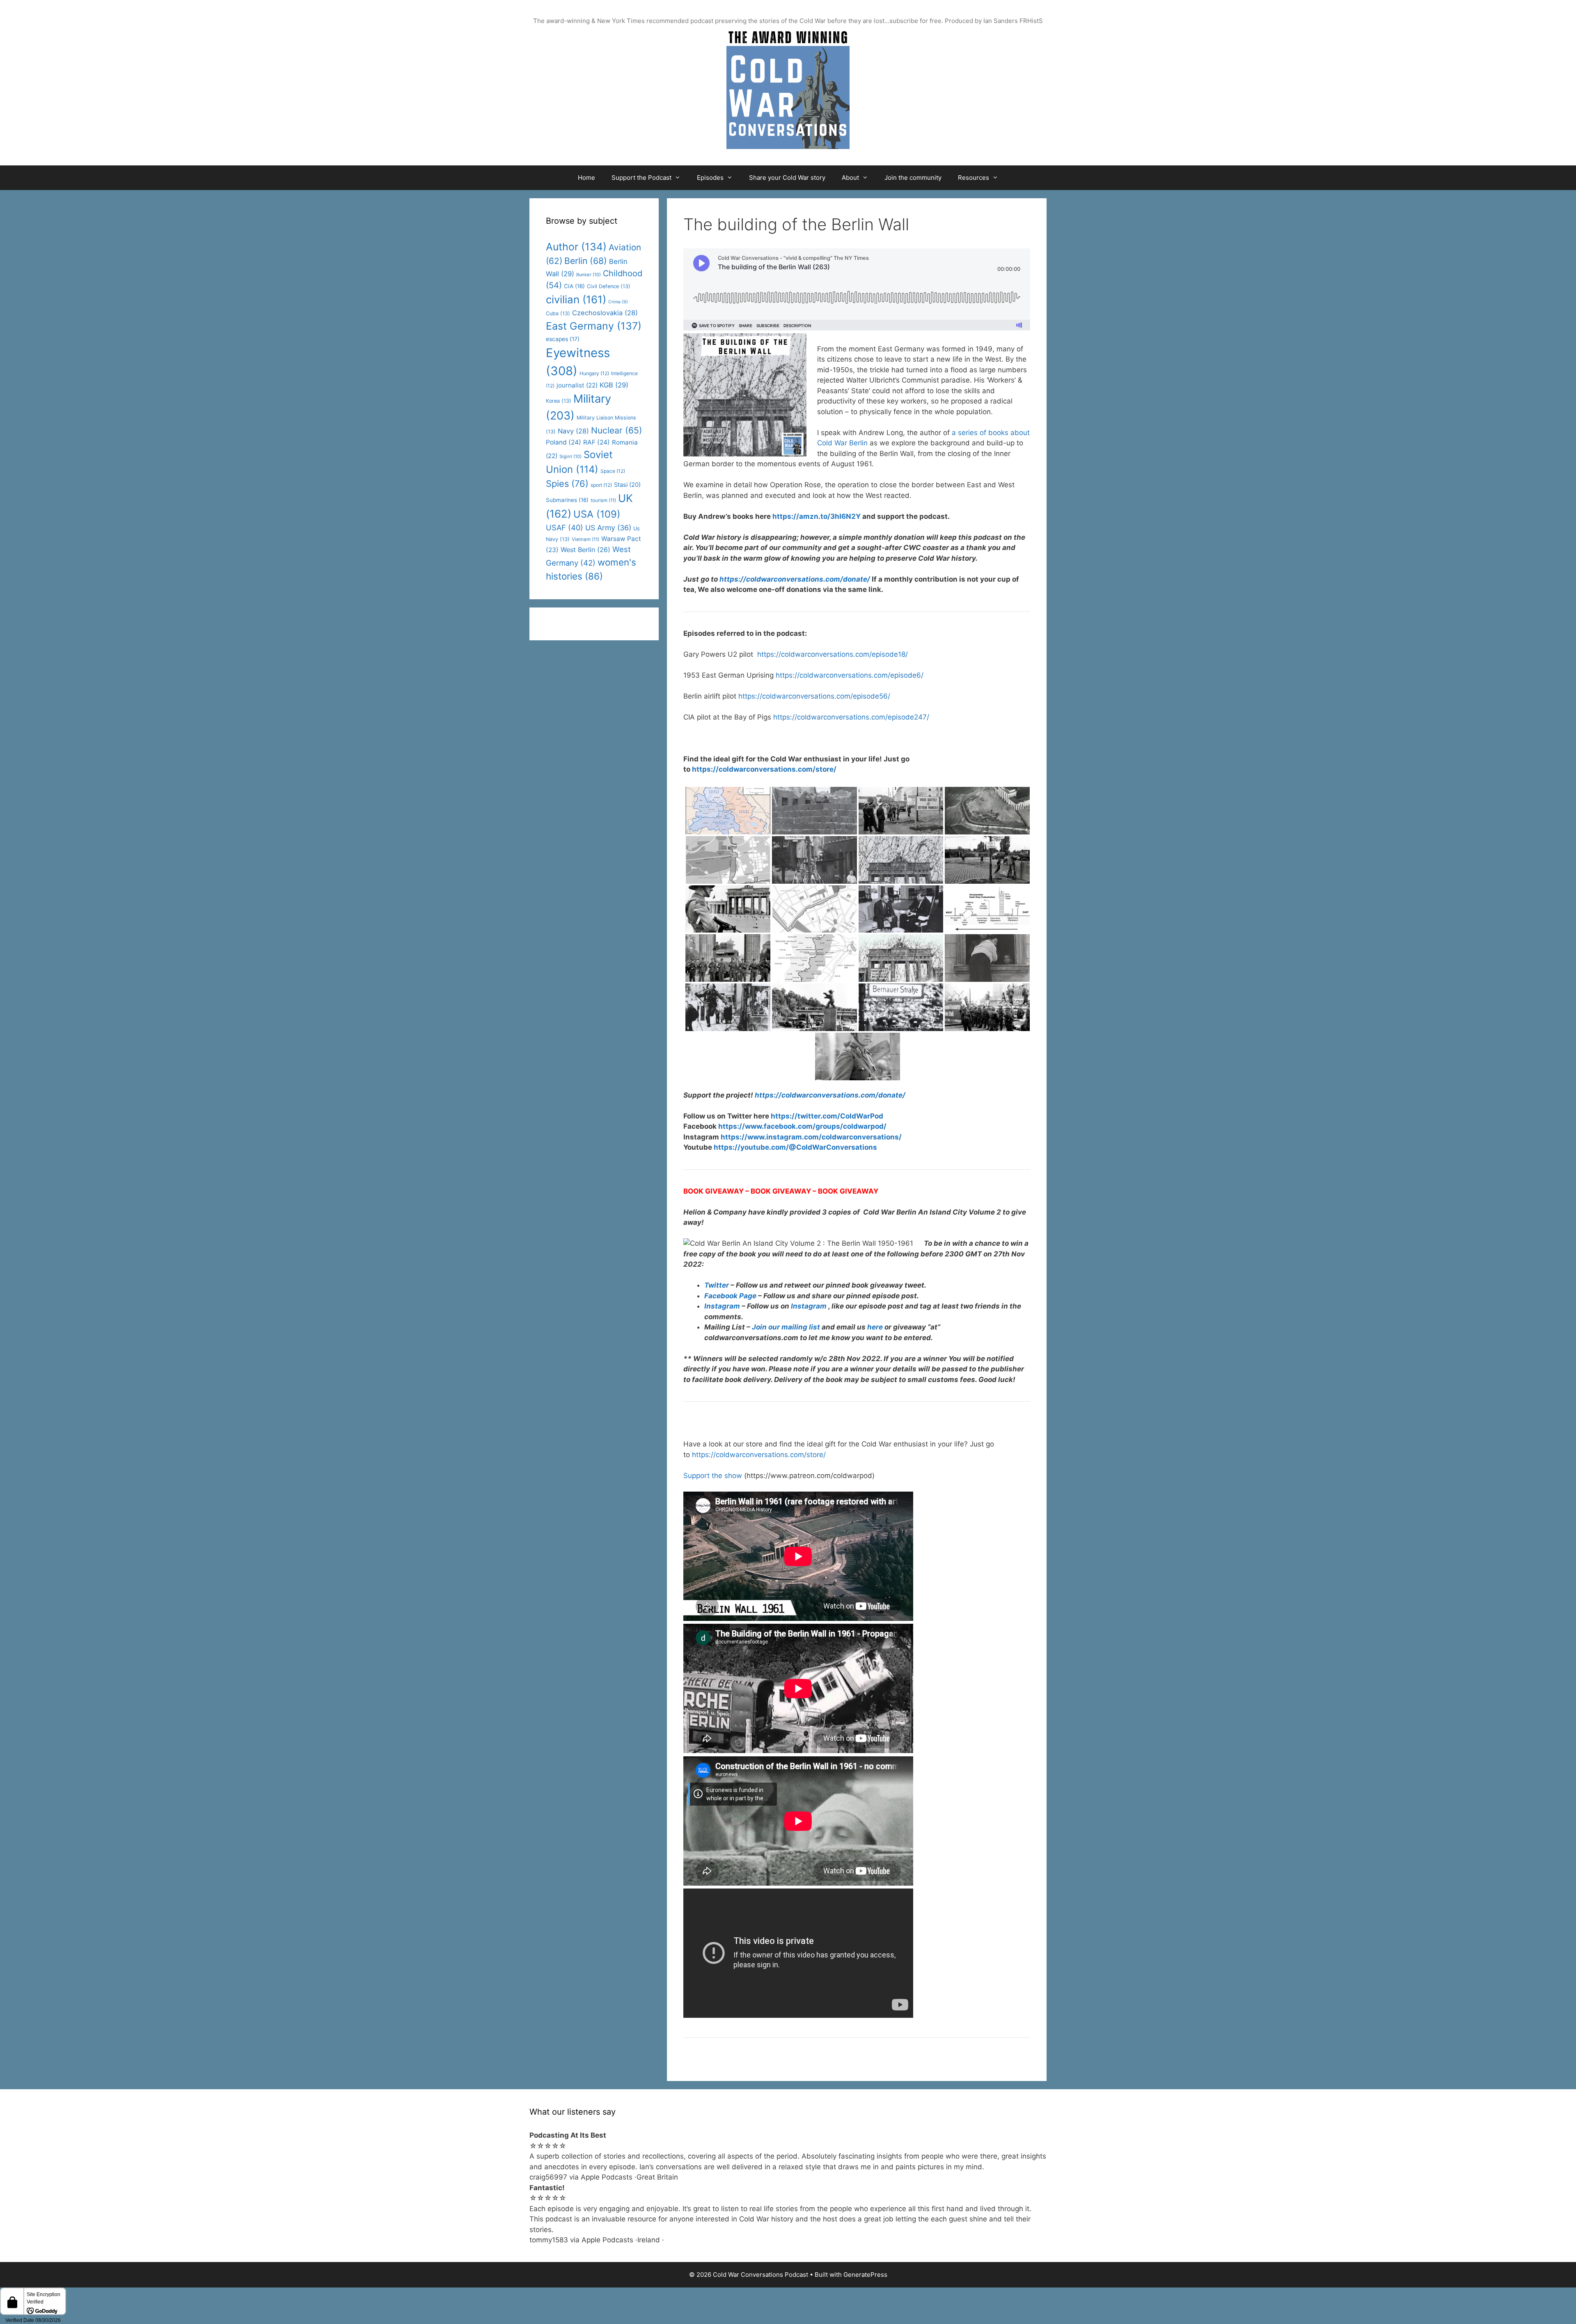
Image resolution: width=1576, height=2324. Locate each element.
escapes (563, 339)
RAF (597, 442)
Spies (567, 484)
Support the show (713, 1476)
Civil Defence (609, 286)
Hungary (594, 373)
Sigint (570, 456)
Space (613, 471)
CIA (574, 286)
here (875, 1327)
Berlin (586, 261)
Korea (559, 401)
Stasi (627, 485)
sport (601, 485)
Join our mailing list (786, 1327)
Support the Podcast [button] (641, 178)
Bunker (589, 275)
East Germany (594, 326)
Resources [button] (974, 178)
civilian (576, 299)
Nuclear (617, 430)
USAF (565, 527)
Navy (573, 431)
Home (586, 178)
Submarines (567, 500)
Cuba (558, 313)
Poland (564, 442)
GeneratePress (865, 2275)
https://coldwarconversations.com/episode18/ (833, 654)
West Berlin (585, 550)
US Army (608, 528)
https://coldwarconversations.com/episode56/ (814, 696)
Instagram (722, 1306)
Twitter (717, 1285)
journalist (577, 385)
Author (576, 247)
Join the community (913, 178)
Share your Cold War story (787, 178)
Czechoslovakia (605, 313)
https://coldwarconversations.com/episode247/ (851, 717)
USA (597, 514)
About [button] (850, 178)
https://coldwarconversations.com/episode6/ (850, 675)
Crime (618, 302)
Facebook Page (730, 1296)
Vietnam (585, 539)
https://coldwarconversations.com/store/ (759, 1455)
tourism (603, 500)
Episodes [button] (710, 178)
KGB (614, 385)
